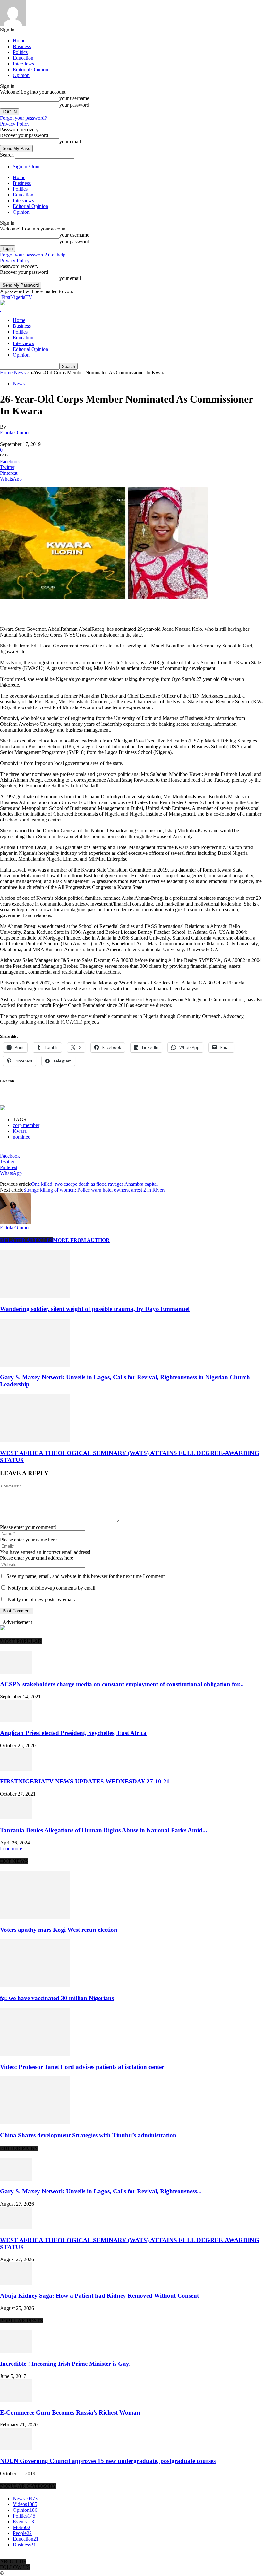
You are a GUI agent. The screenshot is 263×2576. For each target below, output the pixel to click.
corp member (26, 1125)
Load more (11, 1848)
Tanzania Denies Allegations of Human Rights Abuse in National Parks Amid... (104, 1830)
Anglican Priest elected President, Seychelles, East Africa (73, 1733)
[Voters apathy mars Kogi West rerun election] (35, 1917)
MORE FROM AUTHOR (81, 1240)
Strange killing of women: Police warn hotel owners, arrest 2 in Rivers (94, 1190)
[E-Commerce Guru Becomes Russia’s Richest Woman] (16, 2400)
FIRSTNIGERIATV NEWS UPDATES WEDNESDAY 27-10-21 (85, 1781)
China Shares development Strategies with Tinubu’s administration (88, 2135)
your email (70, 141)
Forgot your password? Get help (33, 255)
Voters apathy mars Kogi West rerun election (59, 1930)
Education (23, 58)
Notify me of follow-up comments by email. (52, 1588)
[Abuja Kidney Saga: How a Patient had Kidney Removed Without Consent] (16, 2283)
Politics (20, 52)
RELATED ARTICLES (26, 1240)
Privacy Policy (15, 124)
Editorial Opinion (30, 69)
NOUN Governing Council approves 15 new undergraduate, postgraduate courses (108, 2461)
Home (19, 41)
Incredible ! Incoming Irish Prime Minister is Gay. (65, 2364)
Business (22, 46)
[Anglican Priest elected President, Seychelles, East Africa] (16, 1720)
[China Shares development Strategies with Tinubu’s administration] (35, 2123)
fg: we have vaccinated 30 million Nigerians (57, 1998)
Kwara (20, 1131)
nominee (21, 1137)
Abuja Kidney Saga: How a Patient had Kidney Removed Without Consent (99, 2296)
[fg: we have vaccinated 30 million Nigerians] (35, 1986)
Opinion (21, 75)
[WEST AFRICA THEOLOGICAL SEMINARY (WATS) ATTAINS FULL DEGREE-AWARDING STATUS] (35, 1440)
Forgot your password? (23, 118)
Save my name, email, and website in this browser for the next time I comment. (86, 1576)
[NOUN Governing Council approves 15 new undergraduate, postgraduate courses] (16, 2448)
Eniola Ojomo (14, 433)
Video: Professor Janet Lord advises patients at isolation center (82, 2067)
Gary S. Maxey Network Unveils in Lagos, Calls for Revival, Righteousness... (101, 2191)
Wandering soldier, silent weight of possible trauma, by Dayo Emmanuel (95, 1309)
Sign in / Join (26, 166)
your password (74, 105)
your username (74, 98)
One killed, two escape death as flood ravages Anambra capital (94, 1184)
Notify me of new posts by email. (41, 1599)
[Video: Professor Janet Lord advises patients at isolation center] (35, 2054)
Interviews (23, 64)
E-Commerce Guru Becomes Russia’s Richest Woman (70, 2412)
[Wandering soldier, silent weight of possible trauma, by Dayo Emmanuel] (35, 1296)
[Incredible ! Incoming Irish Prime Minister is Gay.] (16, 2351)
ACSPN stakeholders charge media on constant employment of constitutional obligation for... (122, 1684)
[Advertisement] (75, 610)
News (20, 373)
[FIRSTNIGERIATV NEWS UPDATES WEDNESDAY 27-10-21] (16, 1769)
